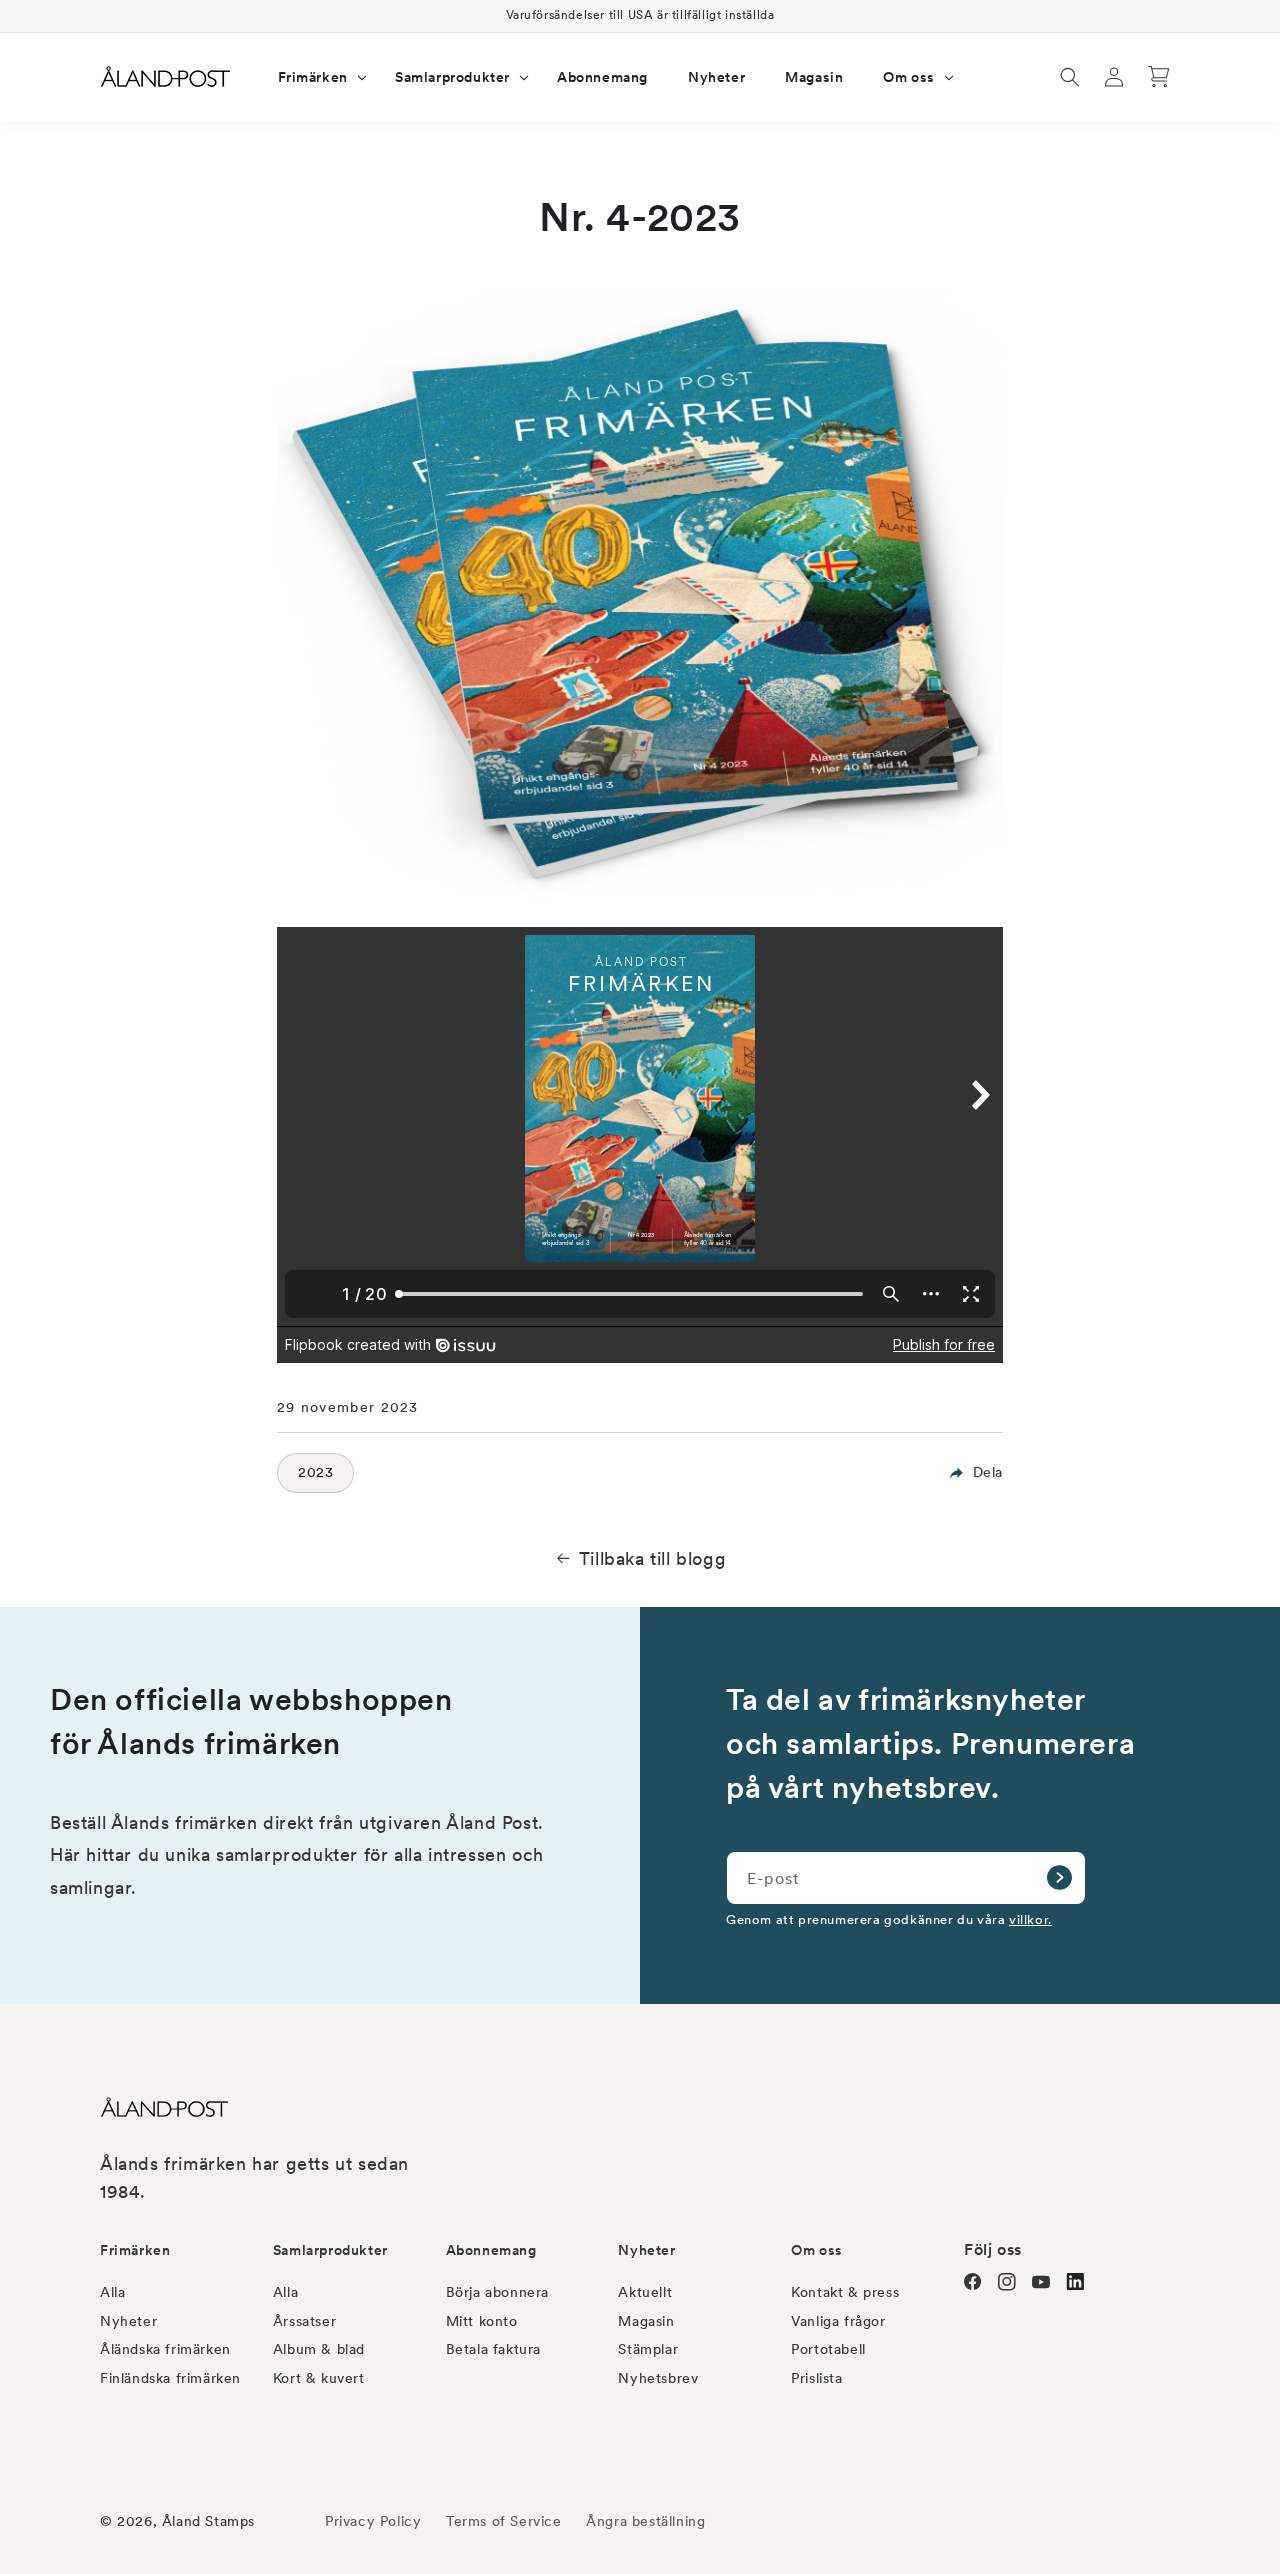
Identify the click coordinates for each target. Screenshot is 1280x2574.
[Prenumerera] (1059, 1878)
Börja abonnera (497, 2292)
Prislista (816, 2378)
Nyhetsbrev (658, 2378)
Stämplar (648, 2349)
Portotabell (828, 2349)
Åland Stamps (208, 2521)
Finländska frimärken (170, 2378)
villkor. (1030, 1919)
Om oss (817, 2250)
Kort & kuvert (319, 2378)
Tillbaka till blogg (652, 1558)
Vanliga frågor (838, 2321)
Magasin (646, 2321)
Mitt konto (482, 2321)
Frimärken (135, 2250)
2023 (315, 1472)
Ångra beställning (645, 2521)
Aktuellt (645, 2292)
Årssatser (304, 2321)
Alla (112, 2292)
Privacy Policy (373, 2521)
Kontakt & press (845, 2292)
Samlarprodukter (330, 2250)
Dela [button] (988, 1472)
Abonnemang (491, 2250)
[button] (316, 77)
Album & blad (319, 2349)
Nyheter (128, 2321)
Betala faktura (493, 2349)
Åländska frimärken (165, 2349)
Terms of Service (504, 2521)
